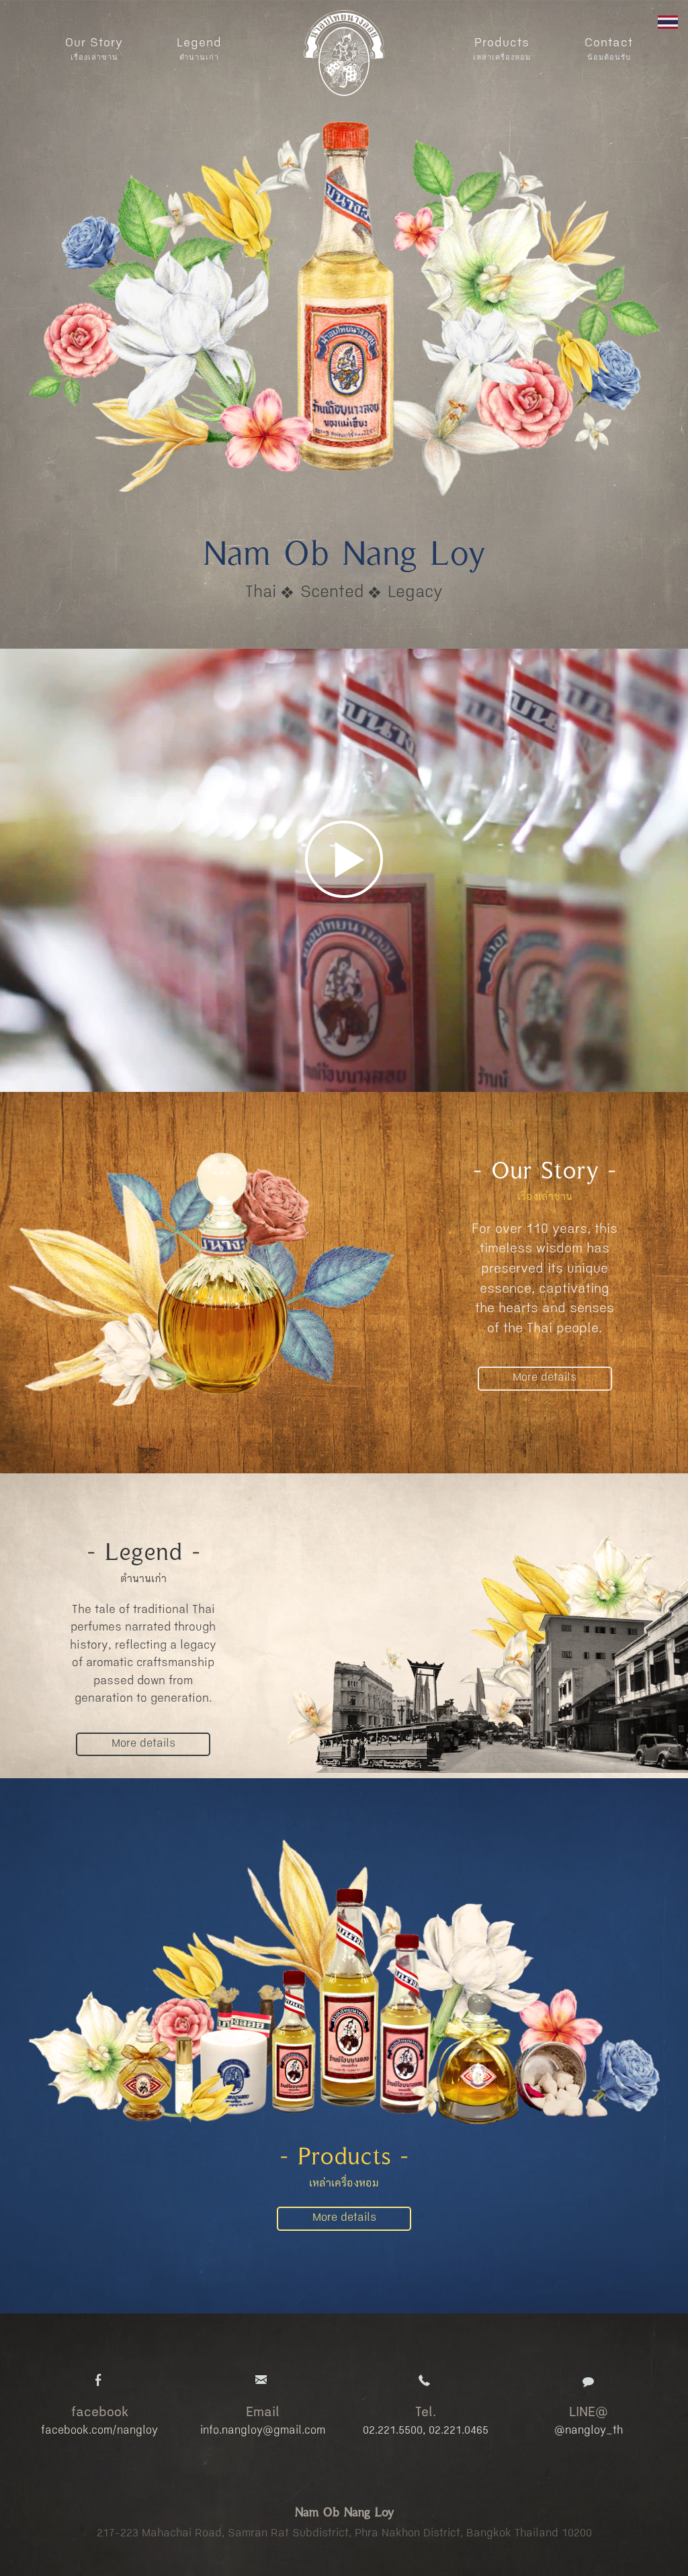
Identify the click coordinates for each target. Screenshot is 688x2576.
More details (545, 1378)
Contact (609, 49)
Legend (199, 49)
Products (502, 49)
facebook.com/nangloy (99, 2431)
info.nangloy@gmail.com (263, 2431)
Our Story (94, 49)
